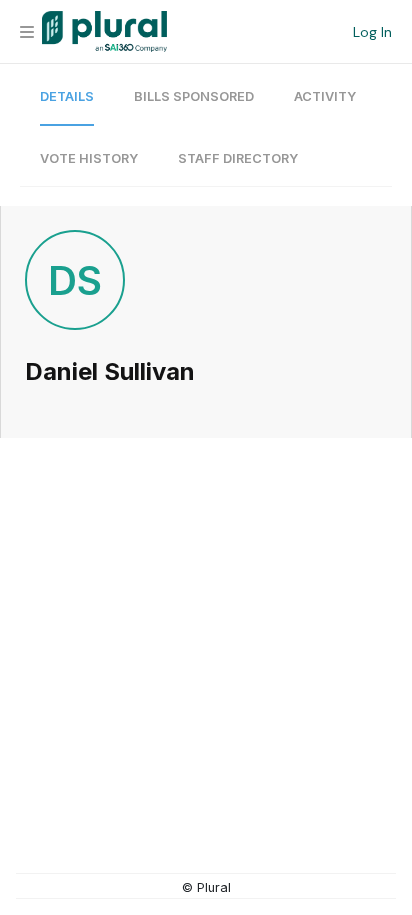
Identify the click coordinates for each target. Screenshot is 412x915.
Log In (372, 32)
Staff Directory (238, 158)
